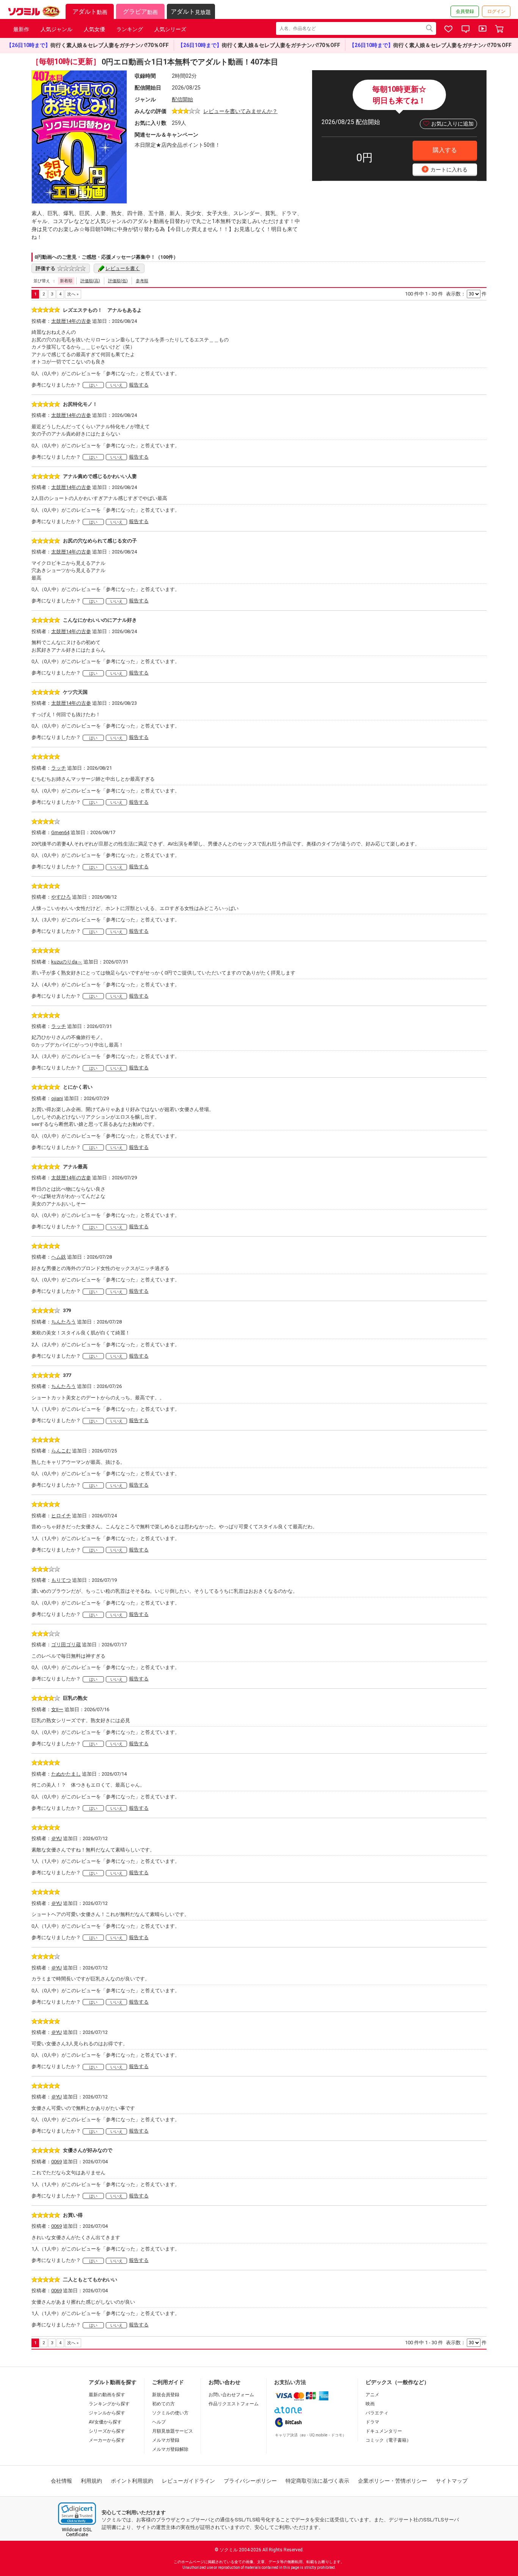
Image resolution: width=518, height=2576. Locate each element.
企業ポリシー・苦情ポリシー (392, 2481)
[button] (77, 2514)
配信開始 (182, 99)
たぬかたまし (66, 1774)
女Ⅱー (57, 1709)
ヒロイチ (61, 1516)
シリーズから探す (107, 2431)
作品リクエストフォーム (234, 2404)
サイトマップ (452, 2481)
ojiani (57, 1098)
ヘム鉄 (59, 1257)
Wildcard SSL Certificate (77, 2532)
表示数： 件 (466, 294)
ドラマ (372, 2422)
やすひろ (61, 897)
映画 (370, 2404)
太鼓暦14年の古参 (71, 321)
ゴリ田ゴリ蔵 (66, 1645)
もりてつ (61, 1580)
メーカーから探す (107, 2440)
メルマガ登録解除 (170, 2449)
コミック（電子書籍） (388, 2440)
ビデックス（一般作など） (397, 2382)
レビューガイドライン (188, 2481)
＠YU (57, 1838)
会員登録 (465, 11)
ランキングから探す (109, 2404)
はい (93, 385)
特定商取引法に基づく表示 (317, 2481)
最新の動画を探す (107, 2395)
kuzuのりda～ (67, 962)
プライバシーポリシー (250, 2481)
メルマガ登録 (166, 2440)
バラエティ (377, 2413)
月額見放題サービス (173, 2431)
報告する (139, 385)
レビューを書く (123, 268)
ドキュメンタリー (384, 2431)
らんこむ (61, 1451)
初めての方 (163, 2404)
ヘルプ (159, 2422)
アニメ (372, 2395)
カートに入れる (446, 169)
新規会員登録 (166, 2395)
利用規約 (91, 2481)
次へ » (73, 294)
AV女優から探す (105, 2422)
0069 (57, 2162)
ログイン (496, 11)
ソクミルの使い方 (170, 2413)
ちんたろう (64, 1322)
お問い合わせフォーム (231, 2395)
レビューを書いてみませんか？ (240, 111)
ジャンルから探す (107, 2413)
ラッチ (59, 768)
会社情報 (61, 2481)
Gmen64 (60, 832)
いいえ (117, 385)
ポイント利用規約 (132, 2481)
